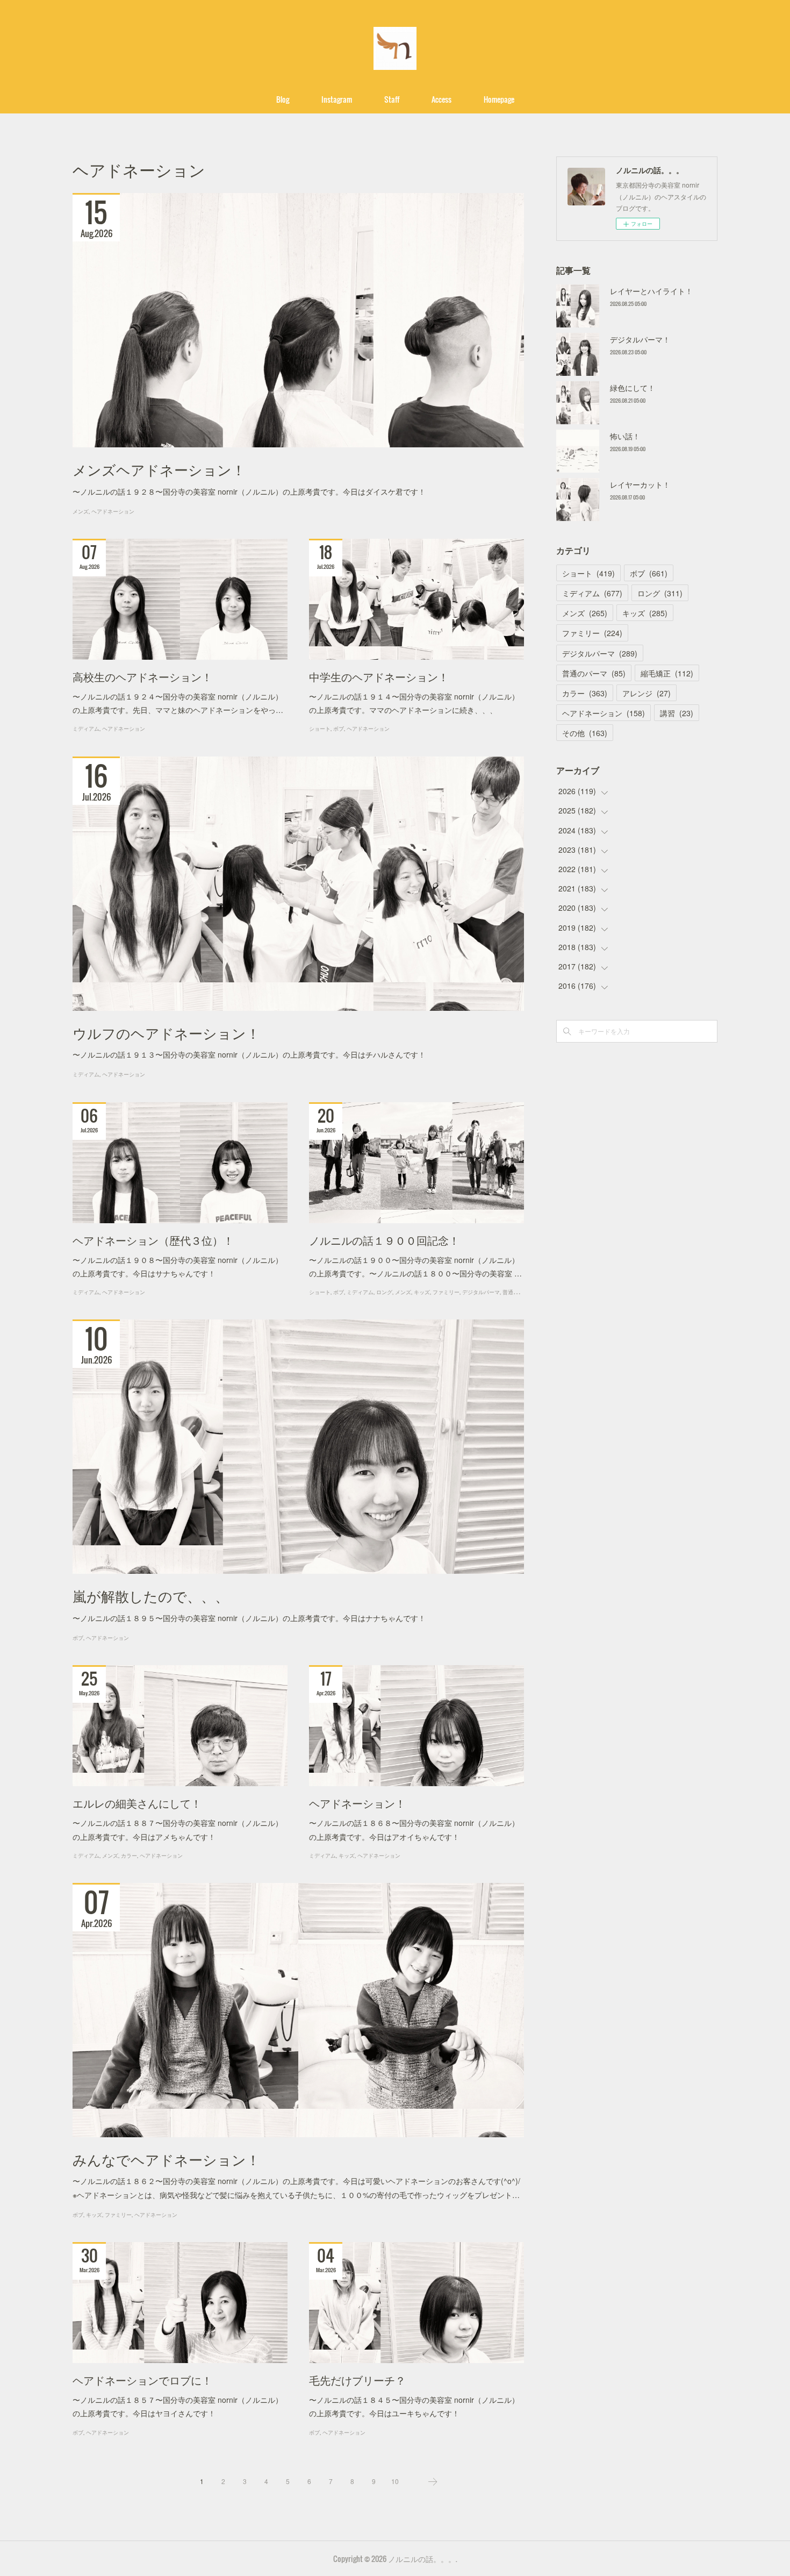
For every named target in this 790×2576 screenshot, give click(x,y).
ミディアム (86, 728)
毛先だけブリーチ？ (357, 2380)
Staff (392, 99)
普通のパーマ (519, 1292)
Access (441, 99)
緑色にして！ (633, 388)
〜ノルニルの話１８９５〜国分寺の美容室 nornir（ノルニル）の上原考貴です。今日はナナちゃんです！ (249, 1618)
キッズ (422, 1292)
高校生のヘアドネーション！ (142, 676)
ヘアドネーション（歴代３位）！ (153, 1240)
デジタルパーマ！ (640, 339)
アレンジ (647, 693)
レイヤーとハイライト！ (651, 291)
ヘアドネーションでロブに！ (142, 2380)
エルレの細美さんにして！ (137, 1803)
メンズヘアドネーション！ (159, 469)
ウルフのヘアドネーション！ (166, 1033)
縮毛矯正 (667, 673)
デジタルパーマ (481, 1292)
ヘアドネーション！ (357, 1803)
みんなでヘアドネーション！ (166, 2159)
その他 (585, 733)
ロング (384, 1292)
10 (395, 2481)
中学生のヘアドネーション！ (379, 676)
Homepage (499, 99)
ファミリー (446, 1292)
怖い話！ (625, 436)
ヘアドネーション (113, 511)
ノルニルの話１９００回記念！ (384, 1240)
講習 (677, 713)
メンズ (81, 511)
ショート (320, 728)
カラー (129, 1855)
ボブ (339, 728)
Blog (283, 99)
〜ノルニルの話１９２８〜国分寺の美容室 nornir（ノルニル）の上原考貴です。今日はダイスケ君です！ (249, 491)
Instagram (337, 99)
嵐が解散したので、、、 (151, 1596)
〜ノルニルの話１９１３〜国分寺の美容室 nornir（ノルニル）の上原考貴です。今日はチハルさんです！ (249, 1054)
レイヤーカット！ (640, 484)
